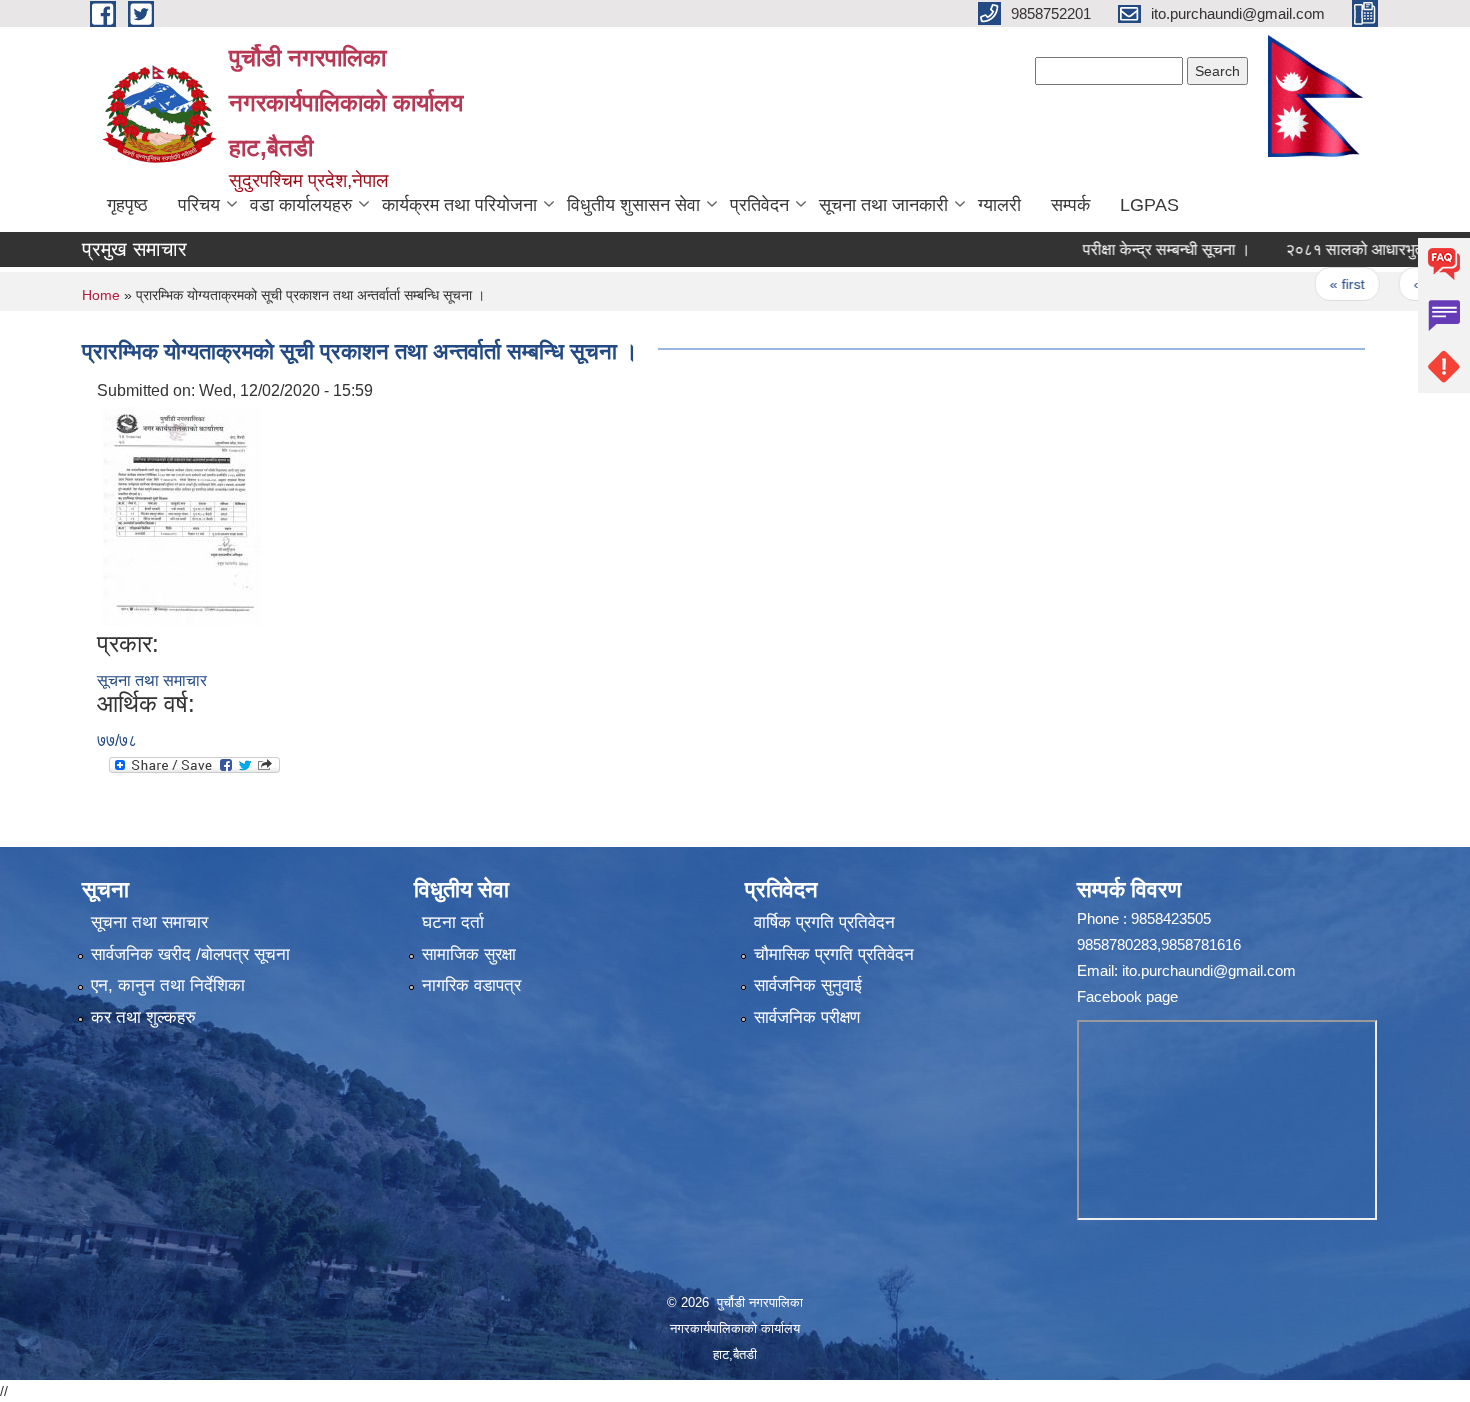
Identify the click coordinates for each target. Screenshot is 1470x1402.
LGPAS (1149, 205)
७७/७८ (117, 740)
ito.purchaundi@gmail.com (1209, 970)
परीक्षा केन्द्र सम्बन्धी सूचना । (1132, 249)
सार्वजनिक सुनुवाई (808, 985)
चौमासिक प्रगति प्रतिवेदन (834, 954)
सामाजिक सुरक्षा (469, 954)
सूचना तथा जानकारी (883, 205)
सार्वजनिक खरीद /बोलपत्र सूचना (190, 954)
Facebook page (1127, 996)
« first (1312, 284)
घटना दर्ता (453, 922)
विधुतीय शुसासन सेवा (633, 205)
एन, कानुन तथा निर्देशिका (168, 985)
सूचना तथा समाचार (152, 680)
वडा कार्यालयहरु (301, 205)
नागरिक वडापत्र (471, 985)
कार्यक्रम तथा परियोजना (459, 205)
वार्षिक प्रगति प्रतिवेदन (824, 922)
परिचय (199, 205)
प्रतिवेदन (759, 205)
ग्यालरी (999, 205)
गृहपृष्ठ (127, 205)
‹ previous (1410, 284)
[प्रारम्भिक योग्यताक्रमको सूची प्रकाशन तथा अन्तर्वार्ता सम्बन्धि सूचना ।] (182, 515)
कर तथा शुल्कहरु (143, 1017)
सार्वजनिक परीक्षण (807, 1017)
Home (101, 295)
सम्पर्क (1070, 205)
